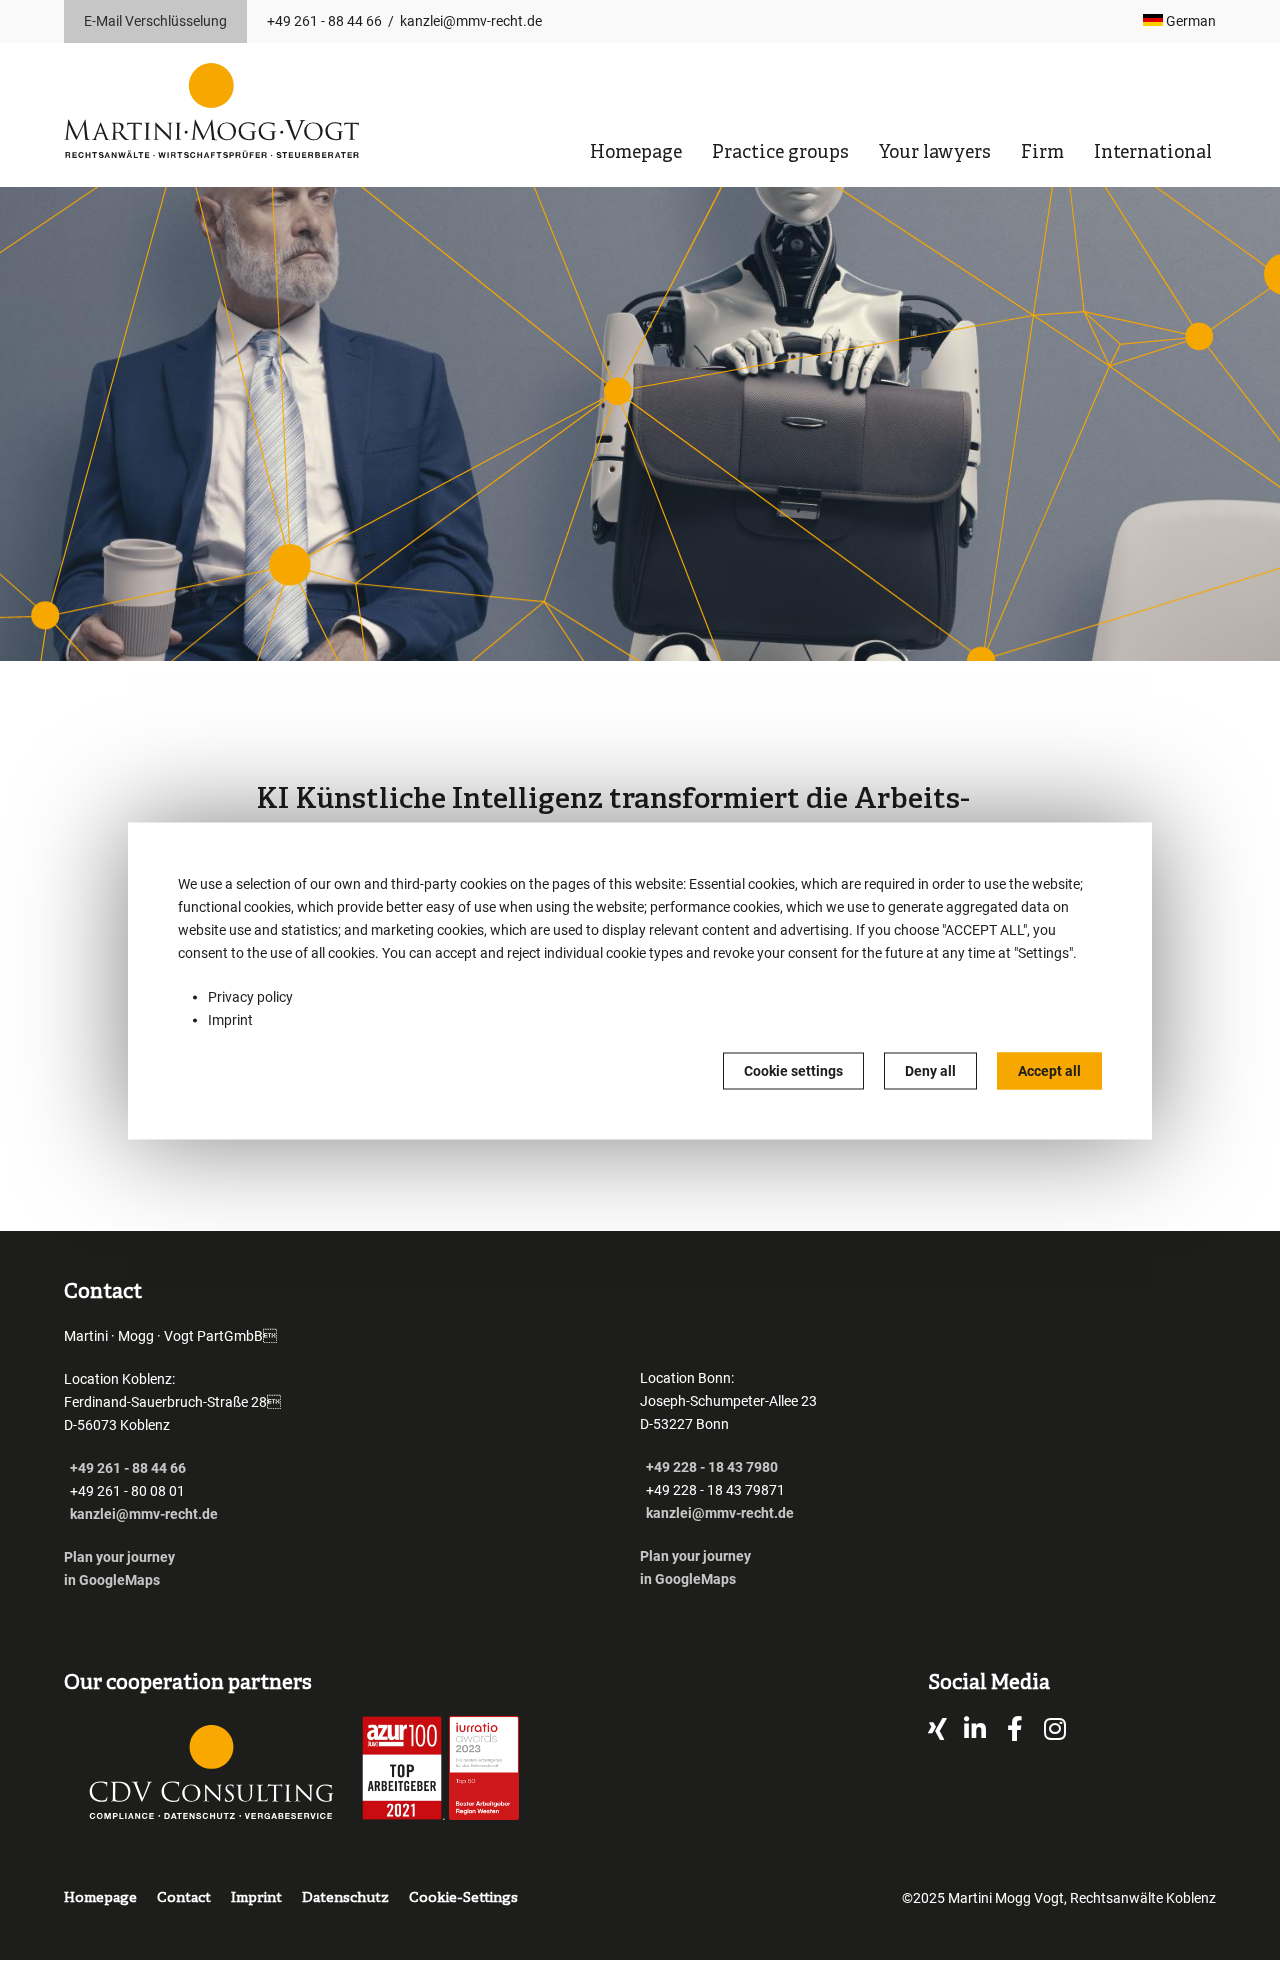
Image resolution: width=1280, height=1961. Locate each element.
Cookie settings (793, 1070)
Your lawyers (935, 153)
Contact (184, 1898)
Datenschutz (345, 1898)
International (1153, 153)
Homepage (636, 153)
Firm (1042, 153)
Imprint (230, 1019)
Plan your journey (121, 1557)
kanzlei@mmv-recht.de (471, 21)
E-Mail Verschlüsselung (155, 21)
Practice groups (780, 153)
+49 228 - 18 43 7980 (712, 1467)
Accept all (1049, 1070)
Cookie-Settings (463, 1898)
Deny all (930, 1070)
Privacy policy (250, 996)
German (1189, 21)
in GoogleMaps (112, 1580)
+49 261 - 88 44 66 (324, 21)
